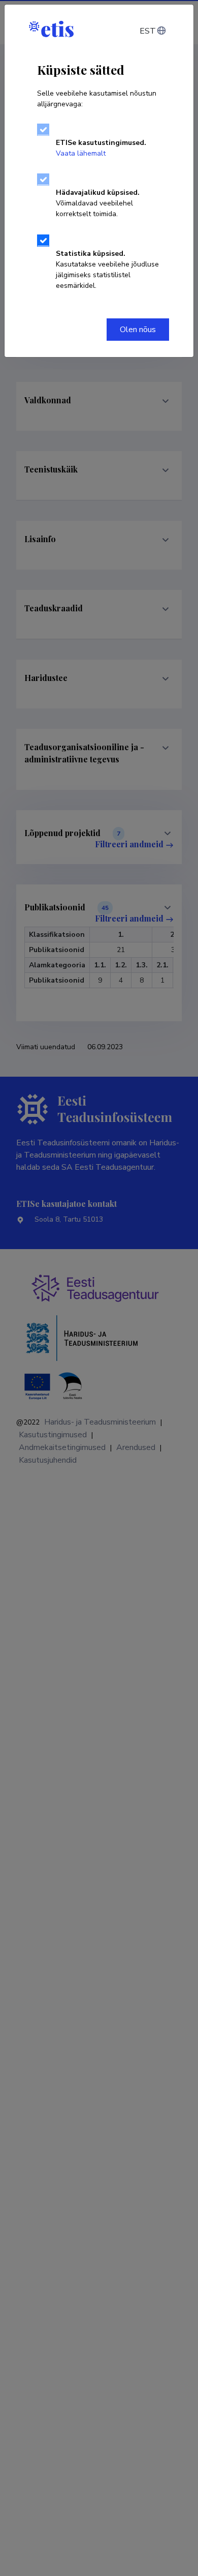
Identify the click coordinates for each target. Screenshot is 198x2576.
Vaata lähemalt (81, 153)
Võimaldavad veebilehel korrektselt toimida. (98, 203)
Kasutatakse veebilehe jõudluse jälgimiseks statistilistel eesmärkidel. (107, 270)
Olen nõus (138, 330)
